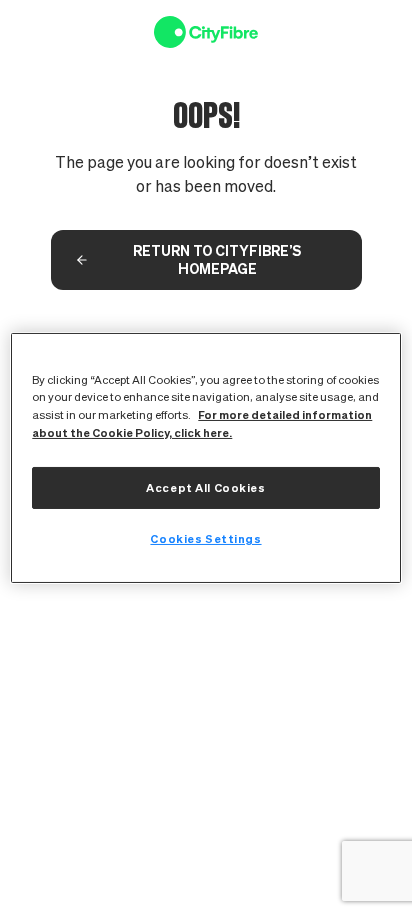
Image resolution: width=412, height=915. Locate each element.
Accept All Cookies (205, 487)
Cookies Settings (205, 538)
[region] (205, 457)
